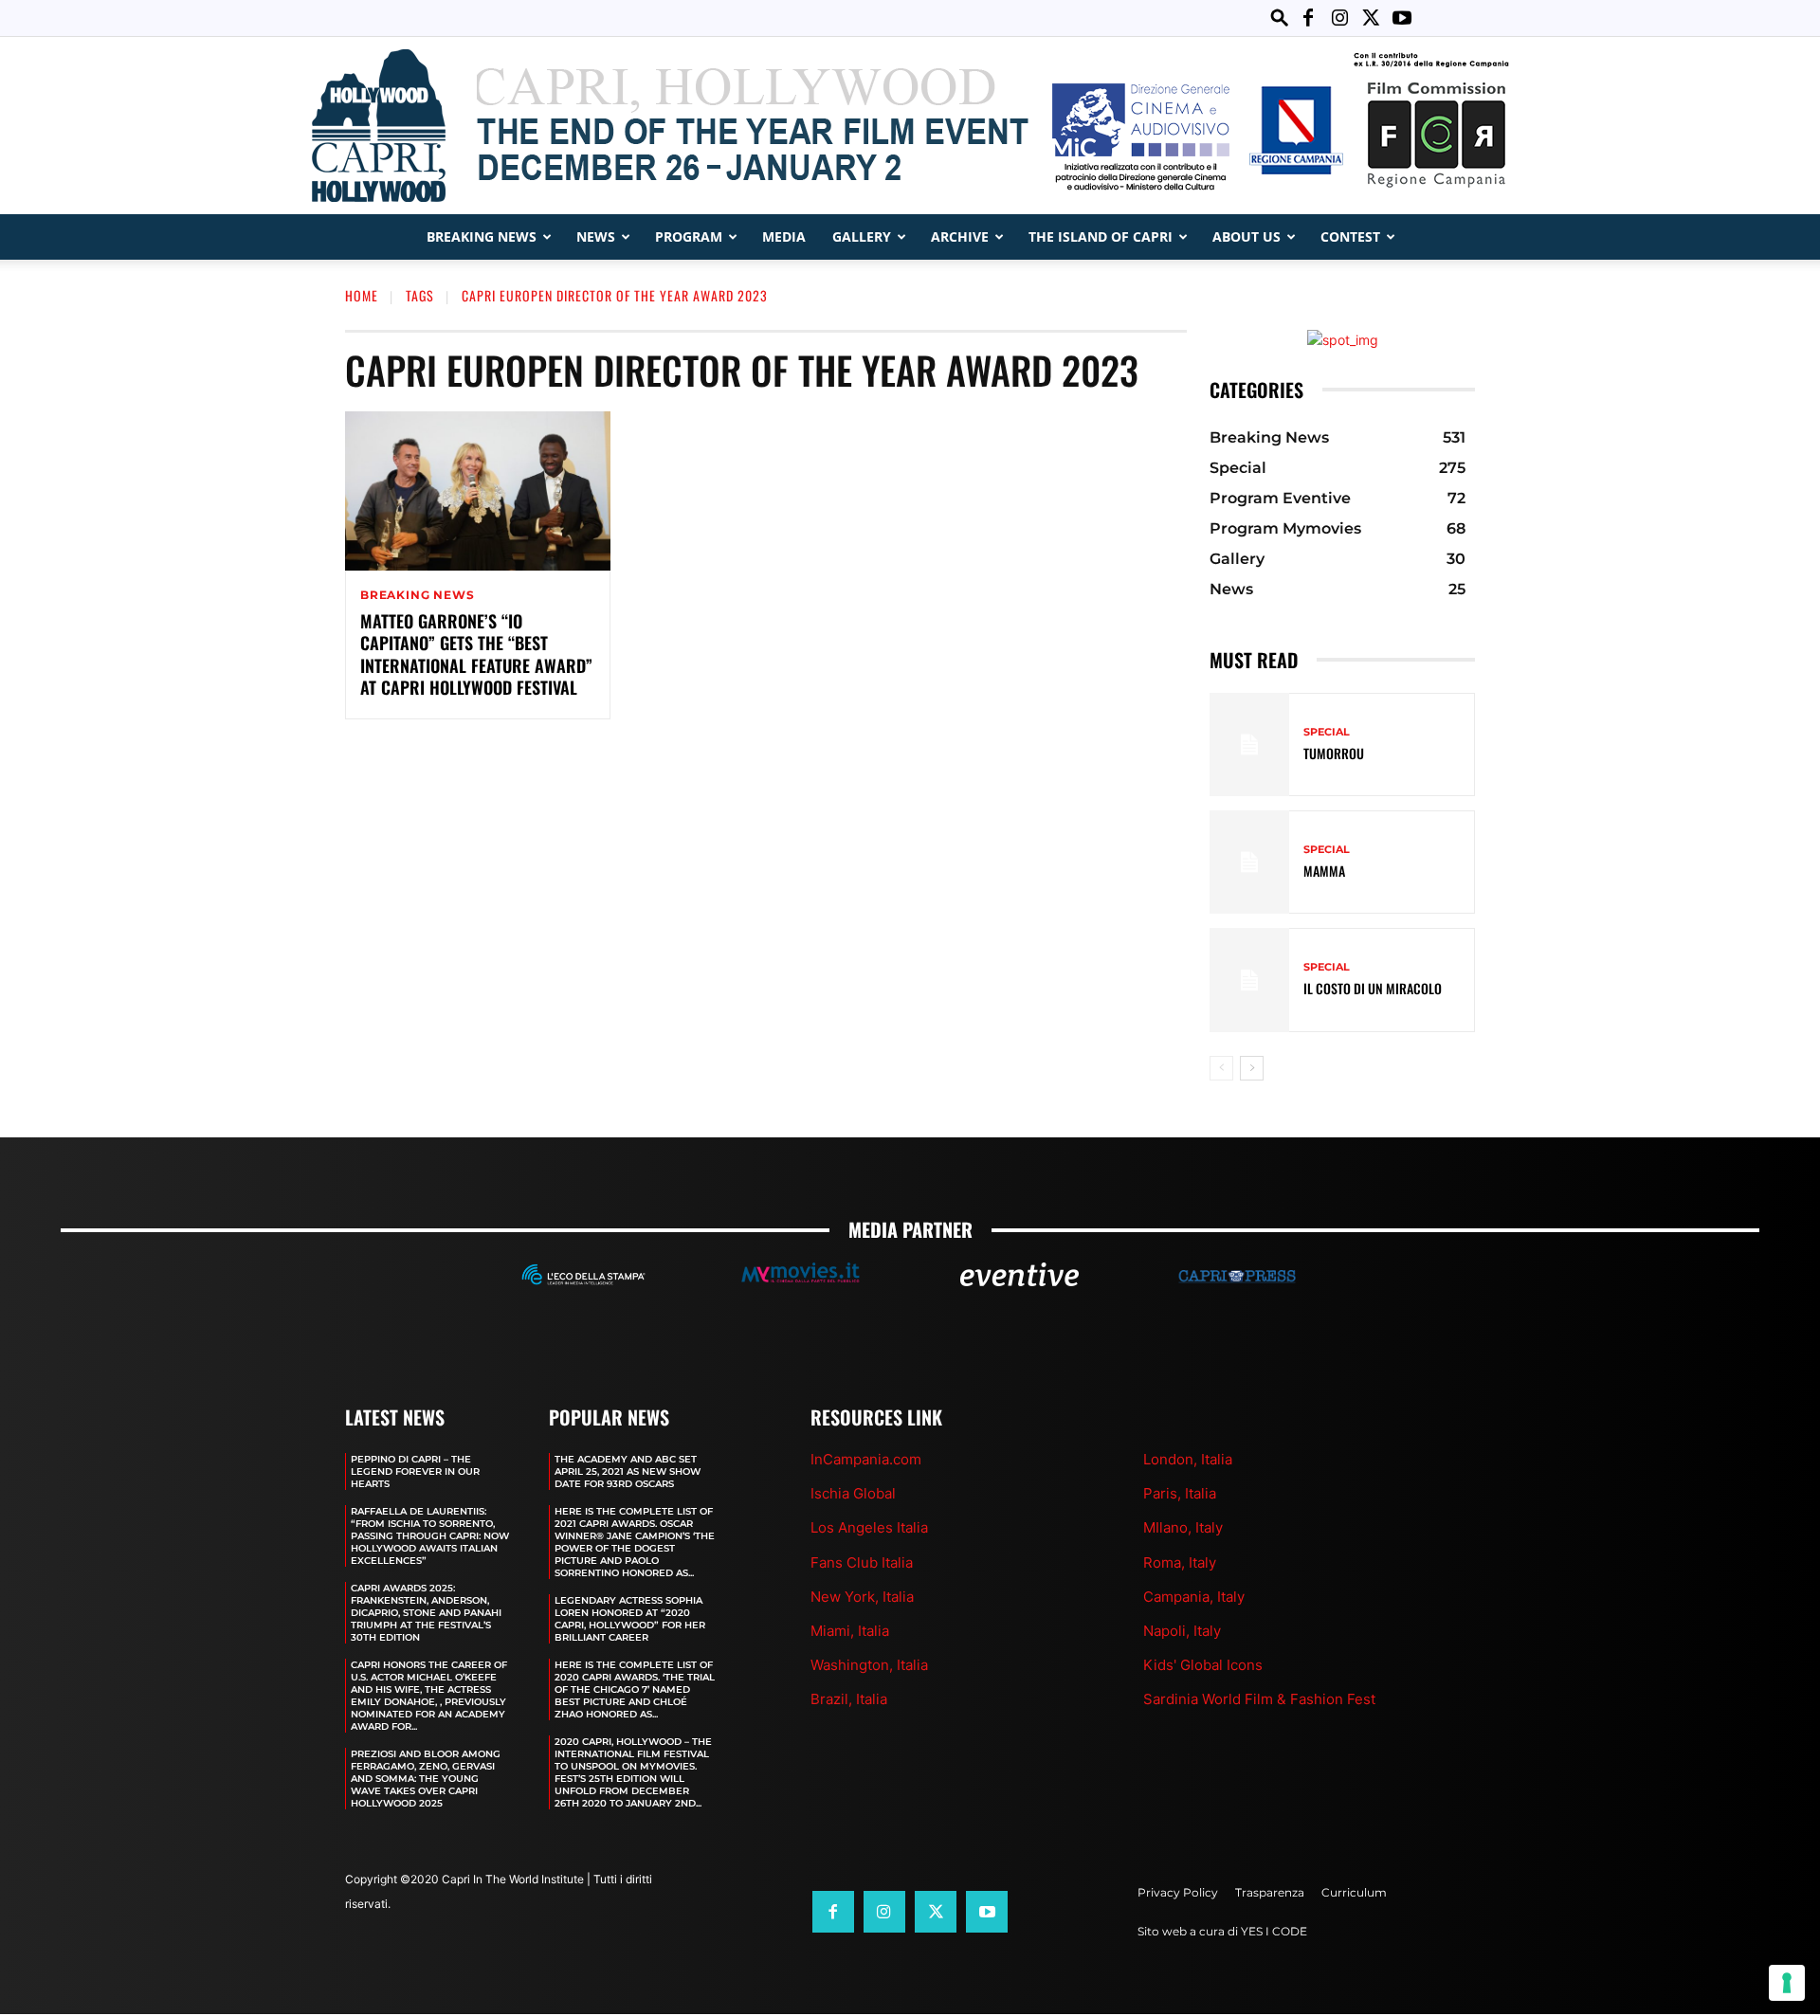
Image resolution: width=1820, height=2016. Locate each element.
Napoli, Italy (1182, 1631)
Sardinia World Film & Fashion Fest (1259, 1699)
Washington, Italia (869, 1665)
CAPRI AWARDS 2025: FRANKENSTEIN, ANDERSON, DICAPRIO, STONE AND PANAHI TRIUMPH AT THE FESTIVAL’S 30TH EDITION (426, 1613)
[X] (1371, 18)
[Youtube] (1402, 18)
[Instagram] (1339, 18)
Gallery (862, 236)
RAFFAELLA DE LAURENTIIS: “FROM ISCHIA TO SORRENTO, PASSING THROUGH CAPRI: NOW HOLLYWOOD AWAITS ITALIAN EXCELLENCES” (430, 1536)
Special (1327, 732)
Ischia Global (853, 1493)
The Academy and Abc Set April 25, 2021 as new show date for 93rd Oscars (628, 1471)
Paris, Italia (1180, 1493)
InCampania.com (866, 1459)
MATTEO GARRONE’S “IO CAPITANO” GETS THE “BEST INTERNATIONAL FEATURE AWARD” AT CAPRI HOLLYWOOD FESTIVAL (476, 654)
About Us (1247, 236)
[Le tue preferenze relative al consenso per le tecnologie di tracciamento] (1787, 1983)
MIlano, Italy (1183, 1527)
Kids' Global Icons (1203, 1665)
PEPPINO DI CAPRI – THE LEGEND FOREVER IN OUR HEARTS (415, 1471)
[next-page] (1252, 1068)
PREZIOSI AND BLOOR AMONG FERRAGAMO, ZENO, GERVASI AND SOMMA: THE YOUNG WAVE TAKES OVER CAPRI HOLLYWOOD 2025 (426, 1779)
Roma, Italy (1180, 1562)
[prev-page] (1221, 1068)
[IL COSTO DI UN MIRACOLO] (1249, 980)
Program (689, 236)
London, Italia (1188, 1459)
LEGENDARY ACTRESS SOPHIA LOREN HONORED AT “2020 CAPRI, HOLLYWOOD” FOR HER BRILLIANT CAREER (630, 1619)
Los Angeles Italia (869, 1527)
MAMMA (1324, 871)
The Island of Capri (1101, 236)
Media (784, 236)
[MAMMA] (1249, 862)
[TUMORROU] (1249, 745)
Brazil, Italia (849, 1699)
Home (362, 295)
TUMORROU (1334, 753)
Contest (1350, 236)
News (596, 236)
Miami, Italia (850, 1631)
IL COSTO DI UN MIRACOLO (1373, 988)
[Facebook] (1308, 18)
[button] (1280, 18)
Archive (960, 236)
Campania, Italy (1194, 1597)
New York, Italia (862, 1597)
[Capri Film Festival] (910, 126)
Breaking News (482, 236)
